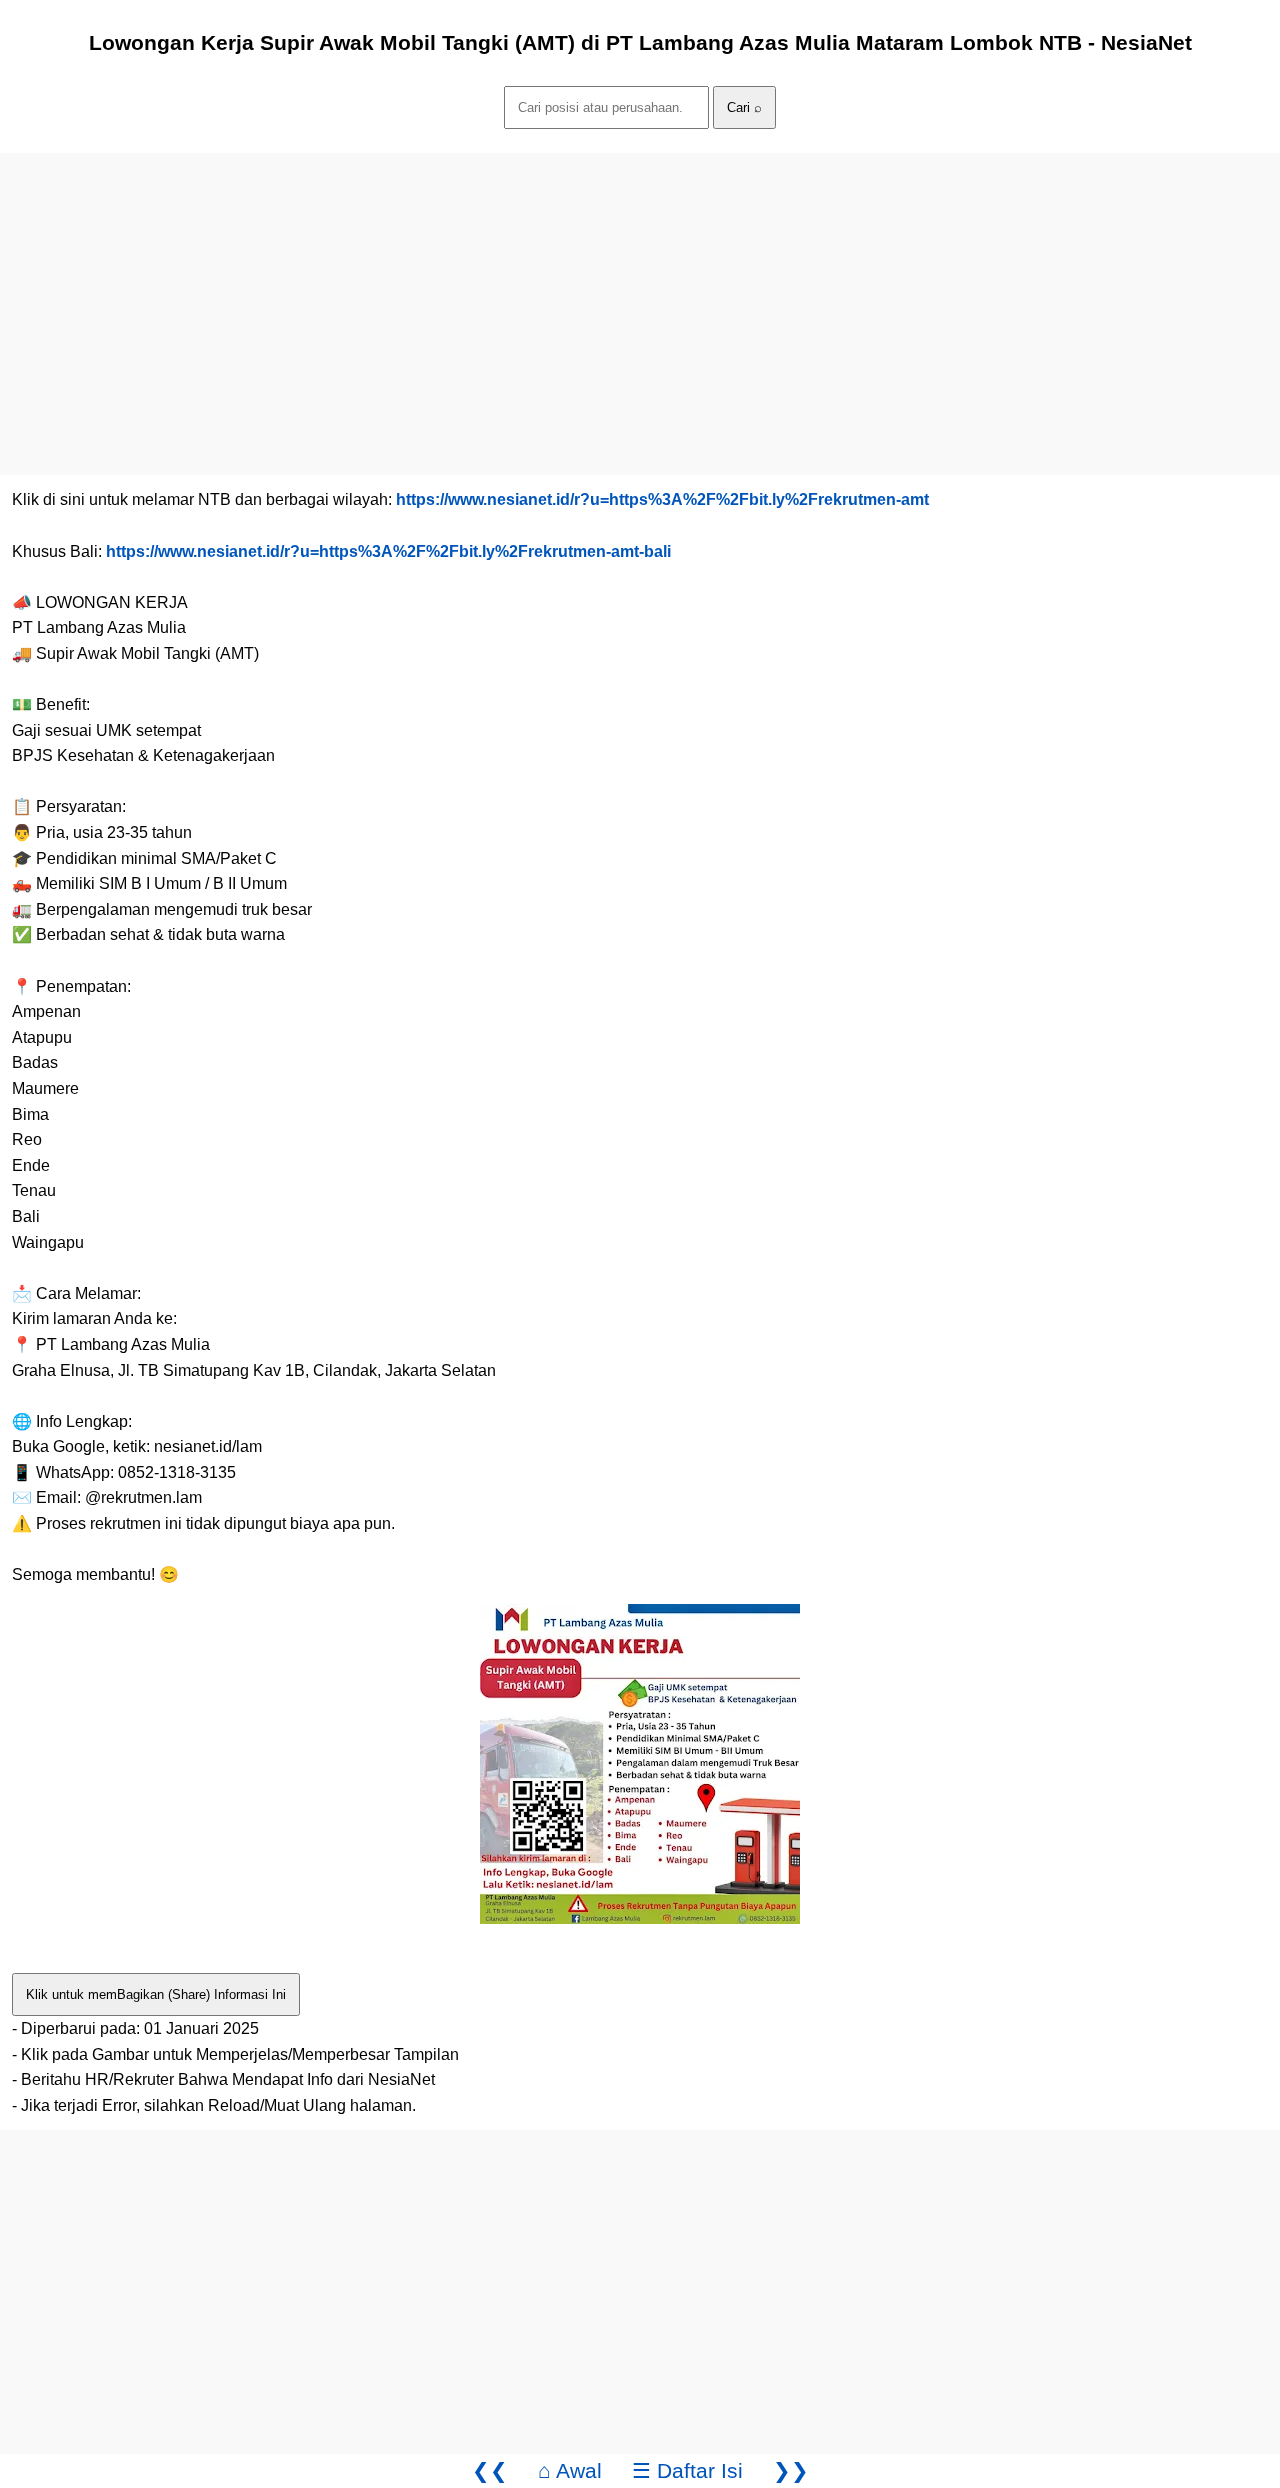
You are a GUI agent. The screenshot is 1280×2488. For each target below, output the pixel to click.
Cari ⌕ (744, 107)
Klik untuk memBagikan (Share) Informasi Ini (156, 1994)
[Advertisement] (600, 293)
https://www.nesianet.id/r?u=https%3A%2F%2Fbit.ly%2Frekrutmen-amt (662, 499)
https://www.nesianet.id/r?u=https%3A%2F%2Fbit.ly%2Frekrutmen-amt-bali (388, 551)
